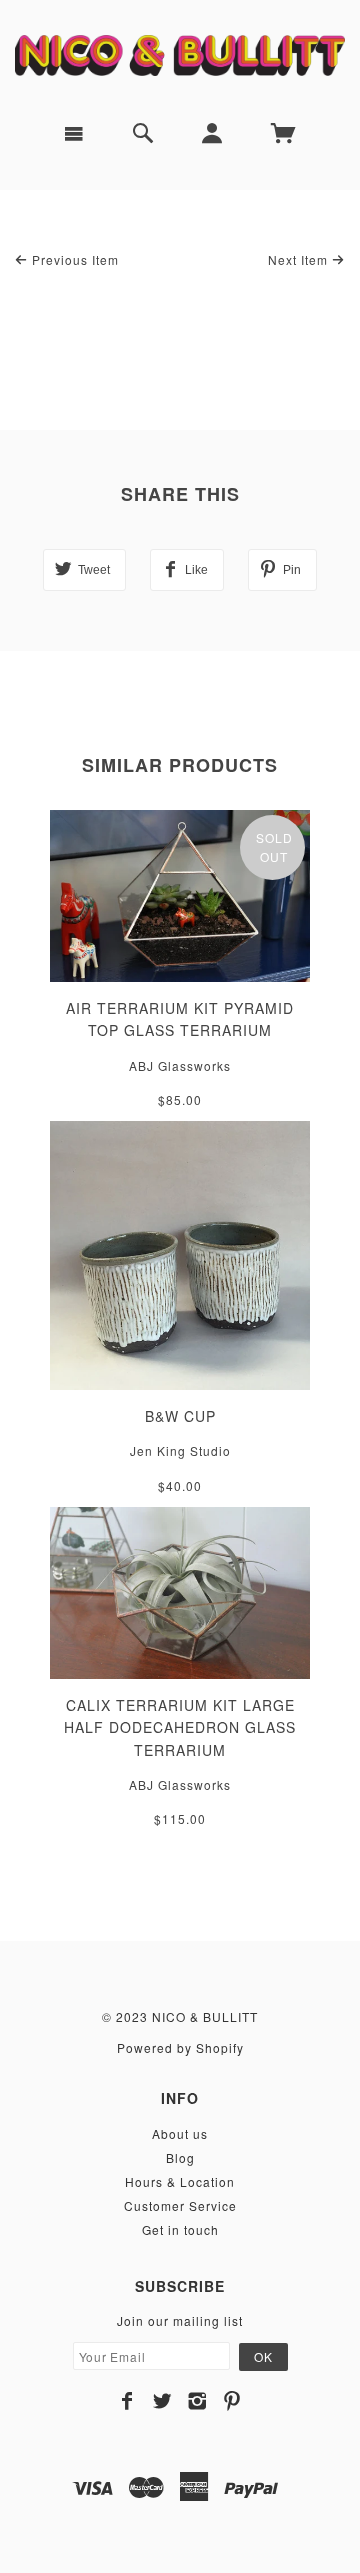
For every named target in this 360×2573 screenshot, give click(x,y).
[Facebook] (127, 2401)
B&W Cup (180, 1416)
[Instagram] (197, 2401)
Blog (180, 2157)
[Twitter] (162, 2401)
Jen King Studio (180, 1450)
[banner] (180, 53)
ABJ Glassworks (180, 1065)
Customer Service (180, 2205)
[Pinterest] (232, 2401)
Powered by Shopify (180, 2047)
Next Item (300, 259)
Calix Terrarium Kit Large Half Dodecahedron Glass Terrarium (180, 1727)
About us (180, 2133)
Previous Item (73, 259)
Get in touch (180, 2229)
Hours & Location (180, 2181)
